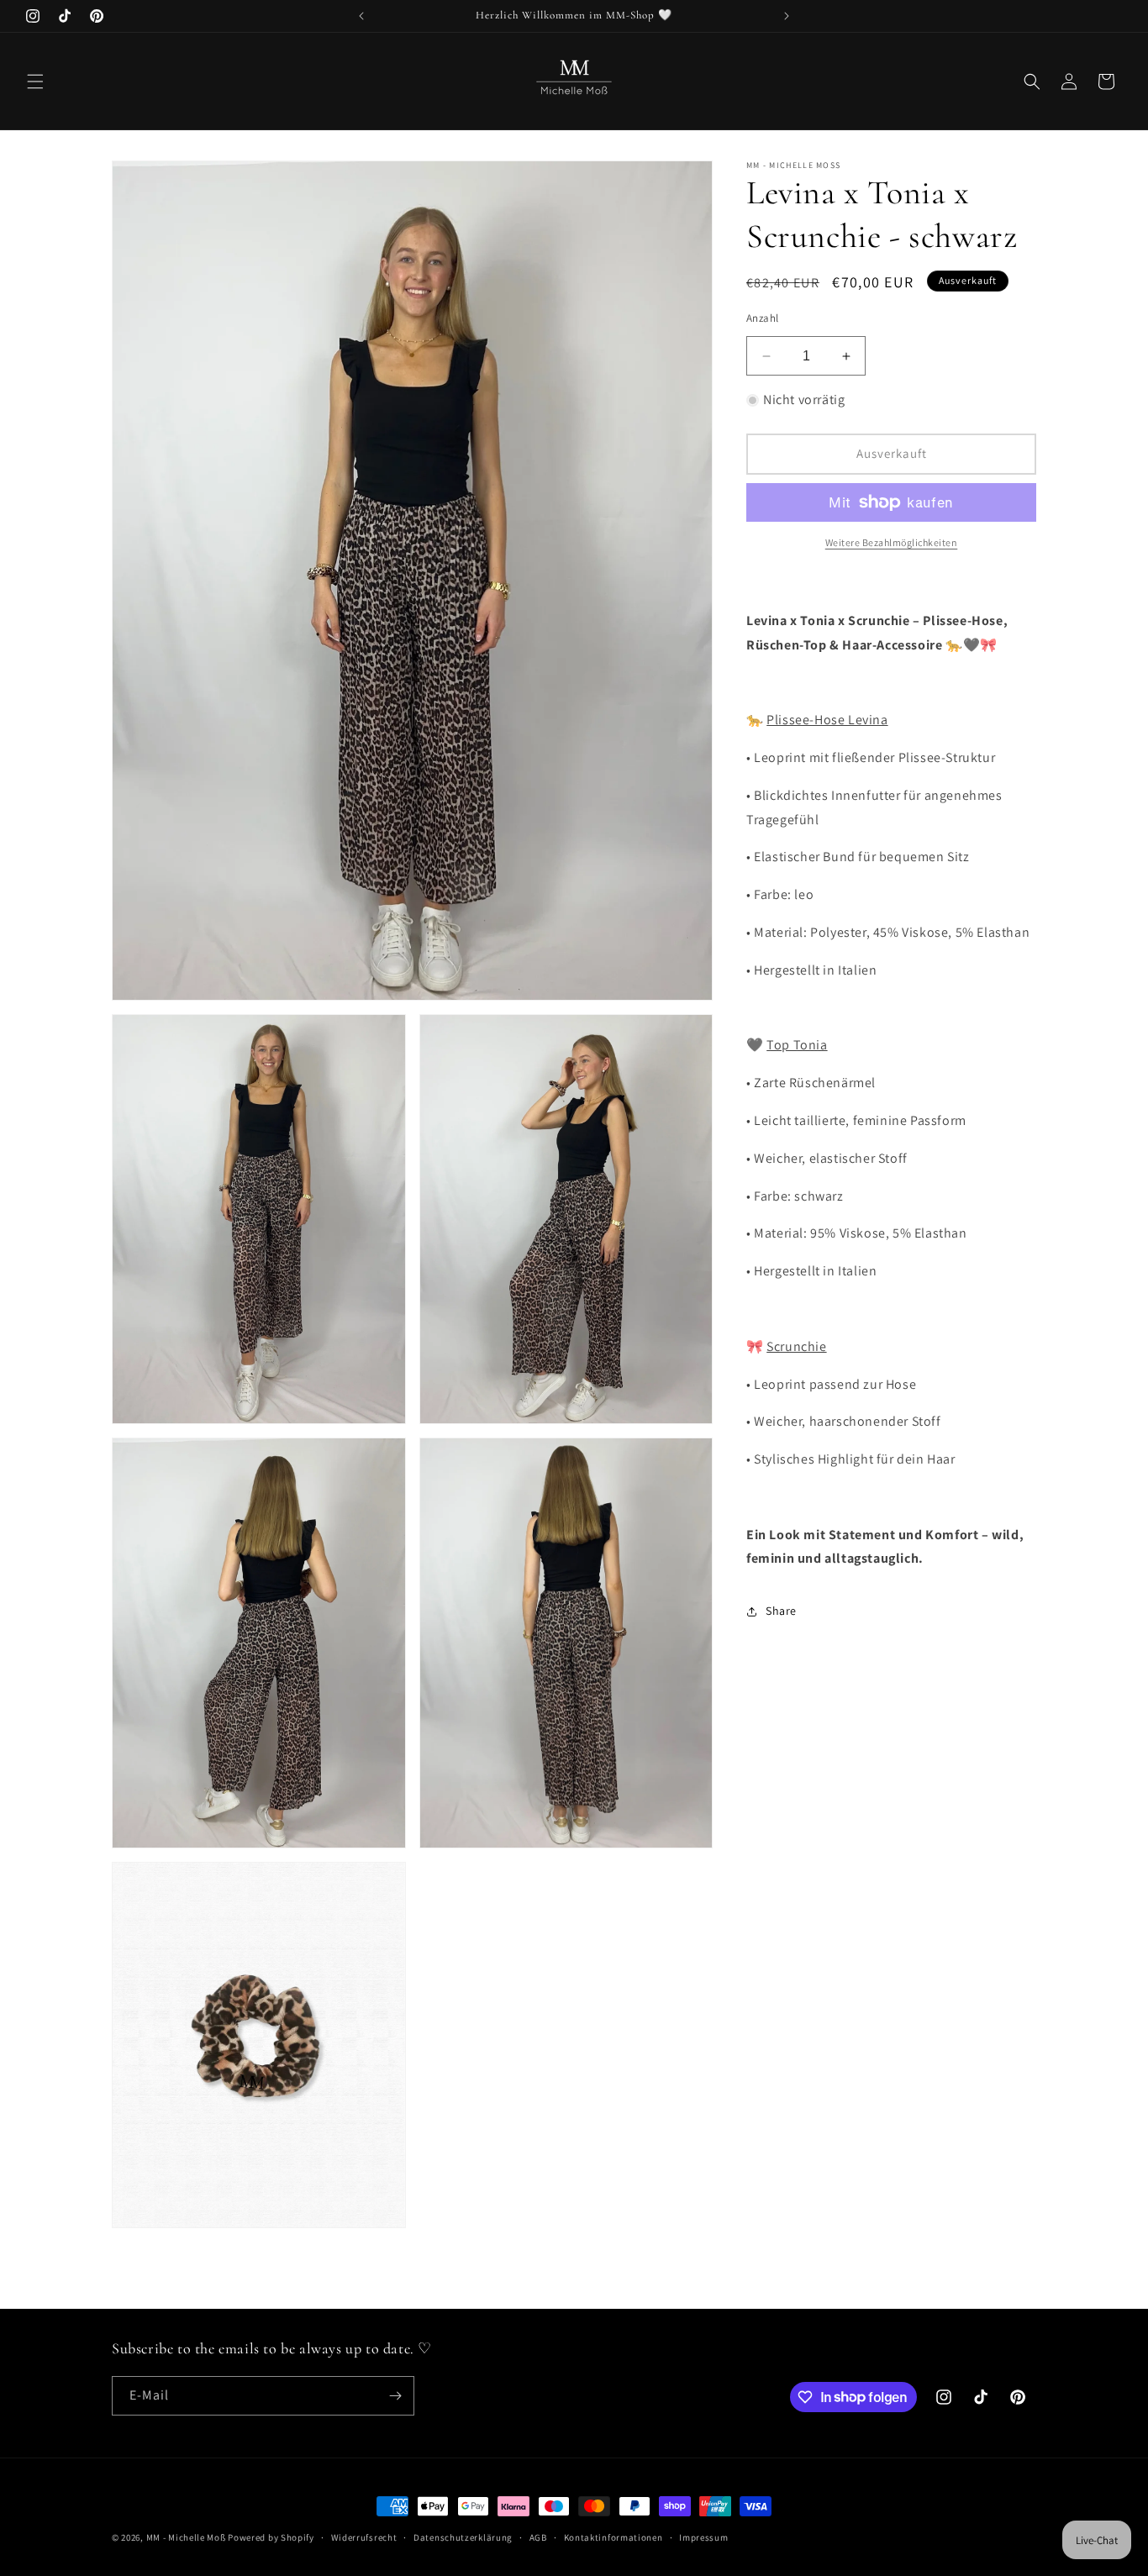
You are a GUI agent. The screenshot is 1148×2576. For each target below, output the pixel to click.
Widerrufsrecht (364, 2537)
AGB (538, 2537)
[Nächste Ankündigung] (787, 16)
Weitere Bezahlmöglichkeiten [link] (892, 542)
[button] (35, 81)
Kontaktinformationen (613, 2537)
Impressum (703, 2537)
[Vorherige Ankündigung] (361, 16)
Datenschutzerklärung (463, 2537)
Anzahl (762, 318)
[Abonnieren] (395, 2396)
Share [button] (781, 1611)
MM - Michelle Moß (186, 2537)
